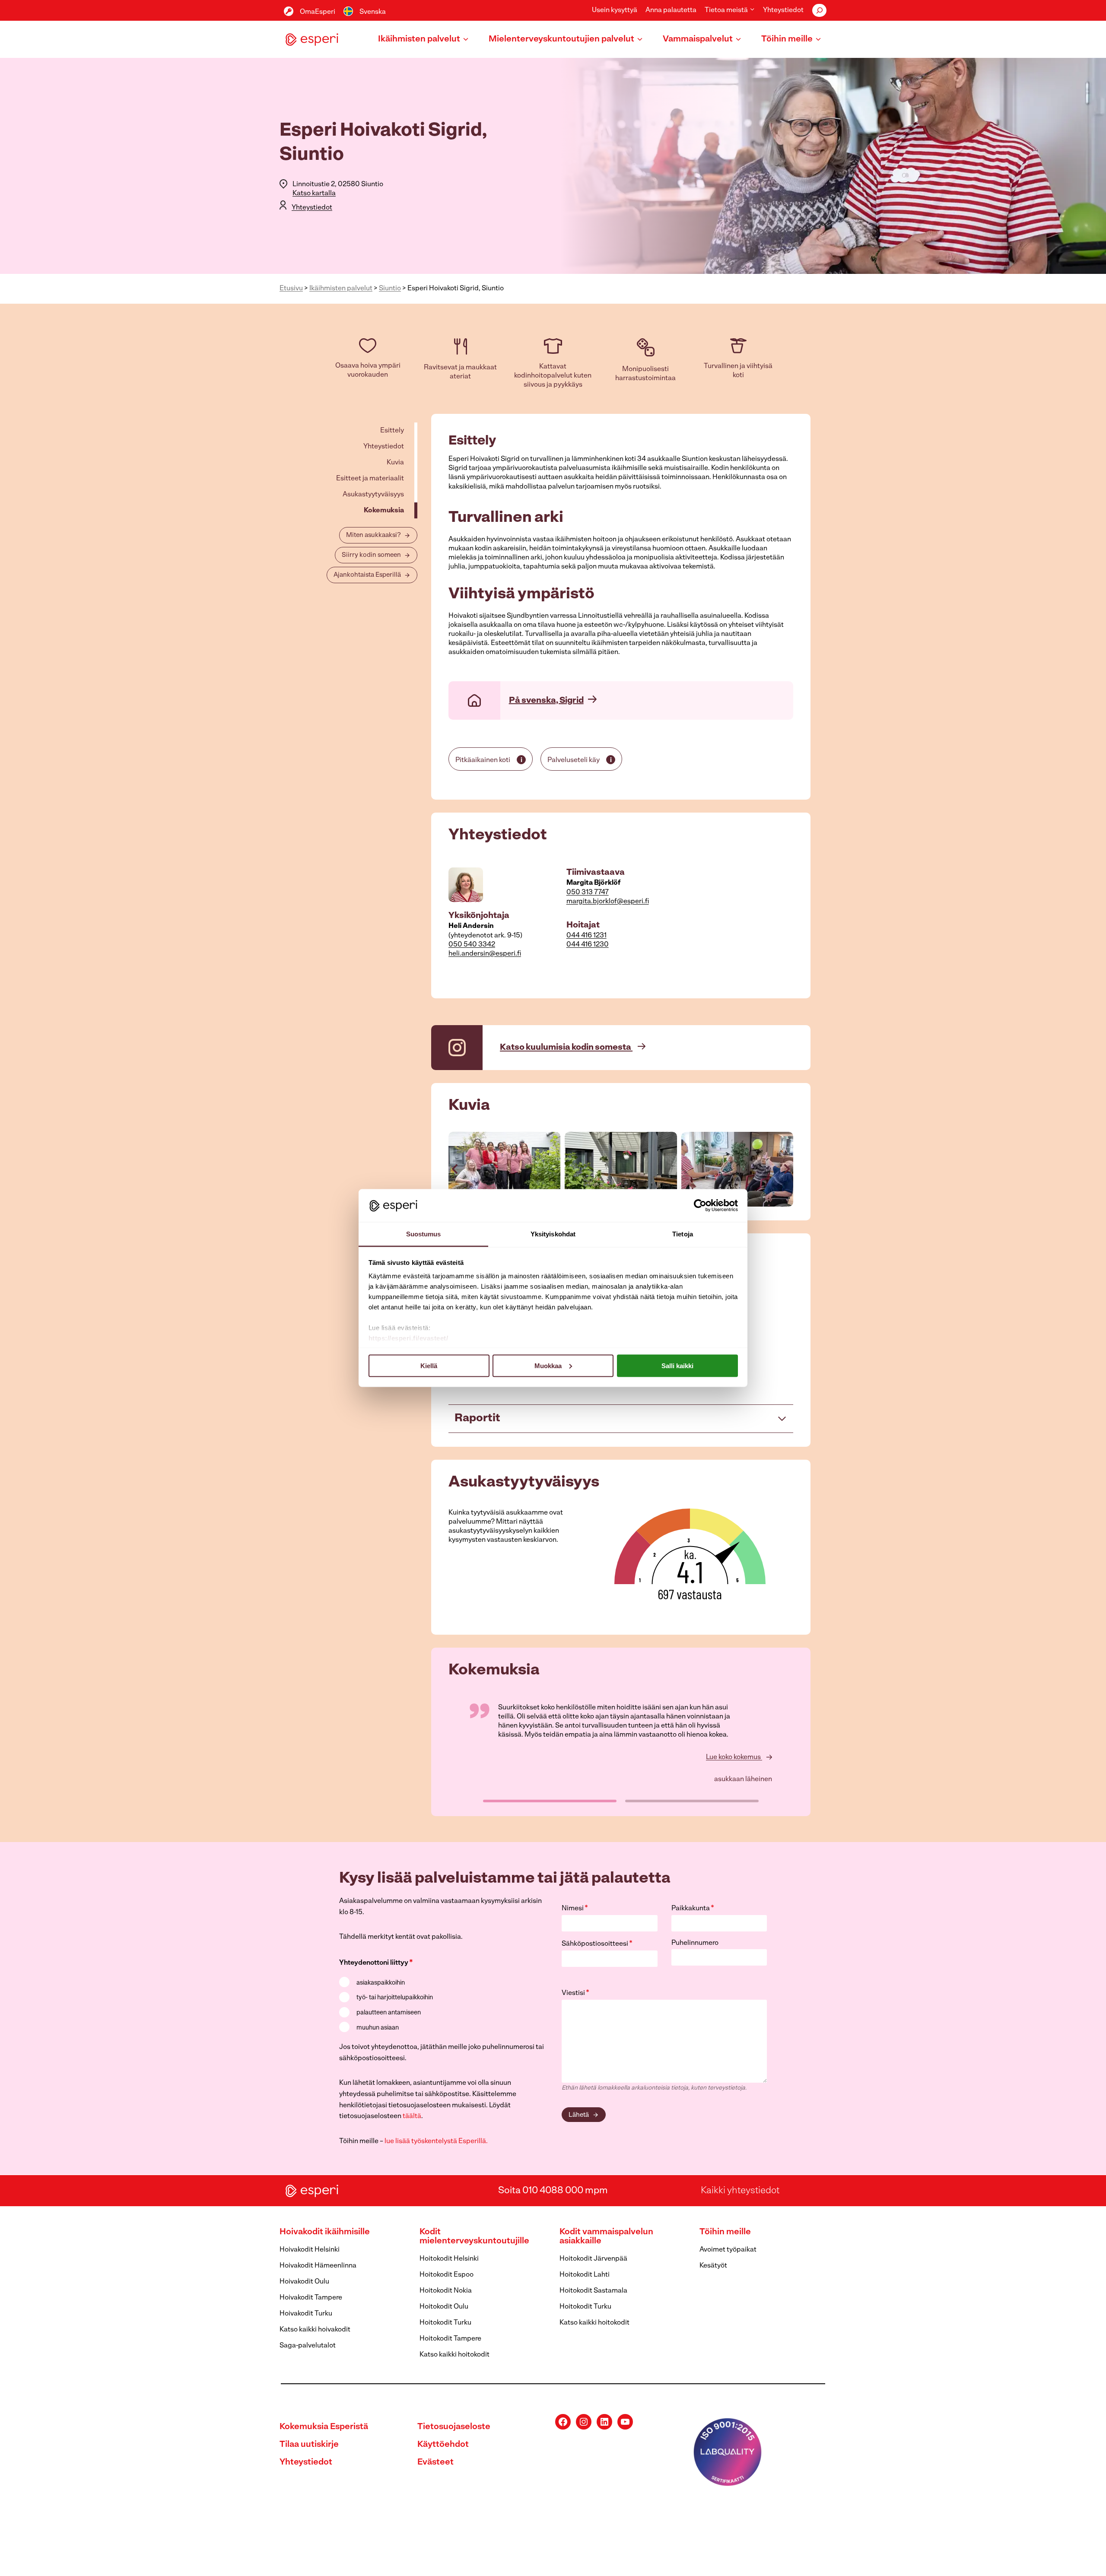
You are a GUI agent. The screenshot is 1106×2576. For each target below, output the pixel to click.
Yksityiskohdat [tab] (553, 1234)
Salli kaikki (677, 1365)
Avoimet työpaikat (728, 2250)
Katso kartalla (314, 194)
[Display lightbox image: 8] (621, 1169)
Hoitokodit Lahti (585, 2275)
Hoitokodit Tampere (450, 2339)
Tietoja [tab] (683, 1234)
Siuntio (390, 289)
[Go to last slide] (455, 1169)
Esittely (392, 431)
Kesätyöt (713, 2266)
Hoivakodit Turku (306, 2314)
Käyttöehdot (443, 2445)
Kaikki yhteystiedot (740, 2190)
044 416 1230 (588, 945)
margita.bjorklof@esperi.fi (608, 902)
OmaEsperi (318, 12)
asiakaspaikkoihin (381, 1983)
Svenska (373, 12)
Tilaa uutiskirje (309, 2445)
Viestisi (575, 1993)
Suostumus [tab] (424, 1234)
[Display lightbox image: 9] (737, 1169)
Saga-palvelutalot (308, 2346)
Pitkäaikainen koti (483, 760)
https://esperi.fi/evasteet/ (408, 1338)
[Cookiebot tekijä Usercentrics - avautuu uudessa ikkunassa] (700, 1205)
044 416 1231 (586, 936)
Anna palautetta (671, 10)
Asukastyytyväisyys (373, 495)
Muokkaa (548, 1365)
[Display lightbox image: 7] (504, 1169)
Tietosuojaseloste (454, 2427)
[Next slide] (786, 1169)
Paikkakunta (693, 1909)
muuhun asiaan (378, 2028)
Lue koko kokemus (734, 1757)
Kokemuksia (384, 511)
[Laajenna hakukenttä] (819, 10)
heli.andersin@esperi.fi (485, 954)
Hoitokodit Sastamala (593, 2291)
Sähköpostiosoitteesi (597, 1944)
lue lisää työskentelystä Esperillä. (436, 2141)
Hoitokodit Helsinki (449, 2259)
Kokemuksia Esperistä (324, 2427)
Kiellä (429, 1365)
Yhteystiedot (783, 10)
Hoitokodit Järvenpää (593, 2259)
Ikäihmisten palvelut (341, 289)
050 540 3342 (472, 945)
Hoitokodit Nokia (446, 2291)
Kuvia (395, 463)
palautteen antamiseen (389, 2013)
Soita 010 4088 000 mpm (553, 2190)
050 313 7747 (588, 893)
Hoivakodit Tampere (311, 2298)
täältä (412, 2116)
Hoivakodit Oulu (304, 2282)
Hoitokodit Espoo (447, 2275)
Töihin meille (725, 2232)
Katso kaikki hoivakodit (315, 2330)
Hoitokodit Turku (445, 2323)
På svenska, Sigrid (546, 701)
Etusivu (291, 289)
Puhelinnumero (695, 1943)
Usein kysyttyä (615, 10)
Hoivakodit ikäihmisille (325, 2232)
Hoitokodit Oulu (444, 2307)
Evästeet (435, 2462)
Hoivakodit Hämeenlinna (318, 2266)
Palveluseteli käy (574, 760)
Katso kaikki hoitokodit (454, 2355)
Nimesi (575, 1909)
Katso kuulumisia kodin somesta (566, 1048)
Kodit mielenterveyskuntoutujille (474, 2237)
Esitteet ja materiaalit (370, 479)
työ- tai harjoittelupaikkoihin (395, 1998)
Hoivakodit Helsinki (310, 2250)
